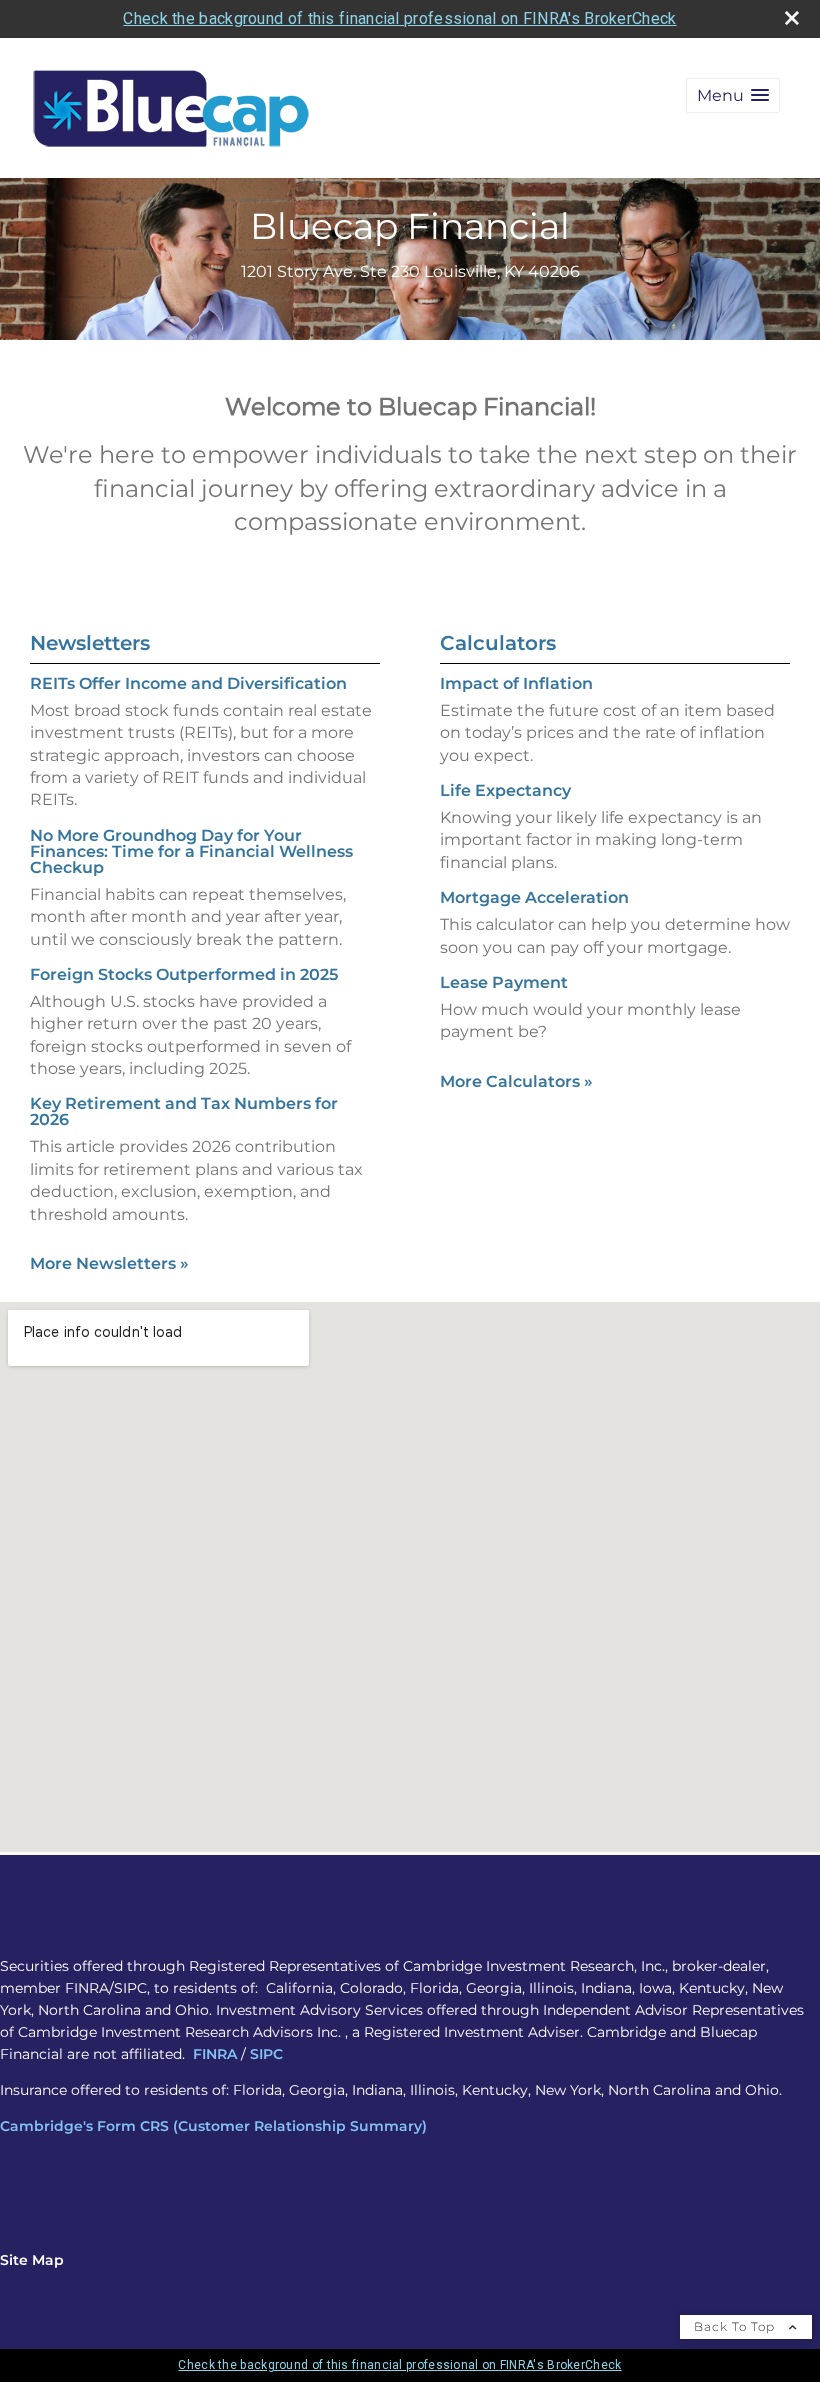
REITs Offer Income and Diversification (188, 683)
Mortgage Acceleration (534, 897)
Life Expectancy (505, 790)
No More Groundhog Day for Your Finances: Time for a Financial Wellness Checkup (191, 851)
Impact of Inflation (516, 683)
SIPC (266, 2054)
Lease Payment (504, 982)
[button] (733, 95)
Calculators (498, 643)
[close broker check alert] (792, 18)
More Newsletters (109, 1263)
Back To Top (736, 2326)
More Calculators (516, 1081)
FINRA (215, 2054)
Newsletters (90, 643)
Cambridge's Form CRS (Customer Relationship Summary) (213, 2126)
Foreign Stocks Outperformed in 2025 (184, 974)
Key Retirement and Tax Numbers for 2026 (184, 1111)
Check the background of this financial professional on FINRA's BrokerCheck (399, 18)
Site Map (32, 2260)
